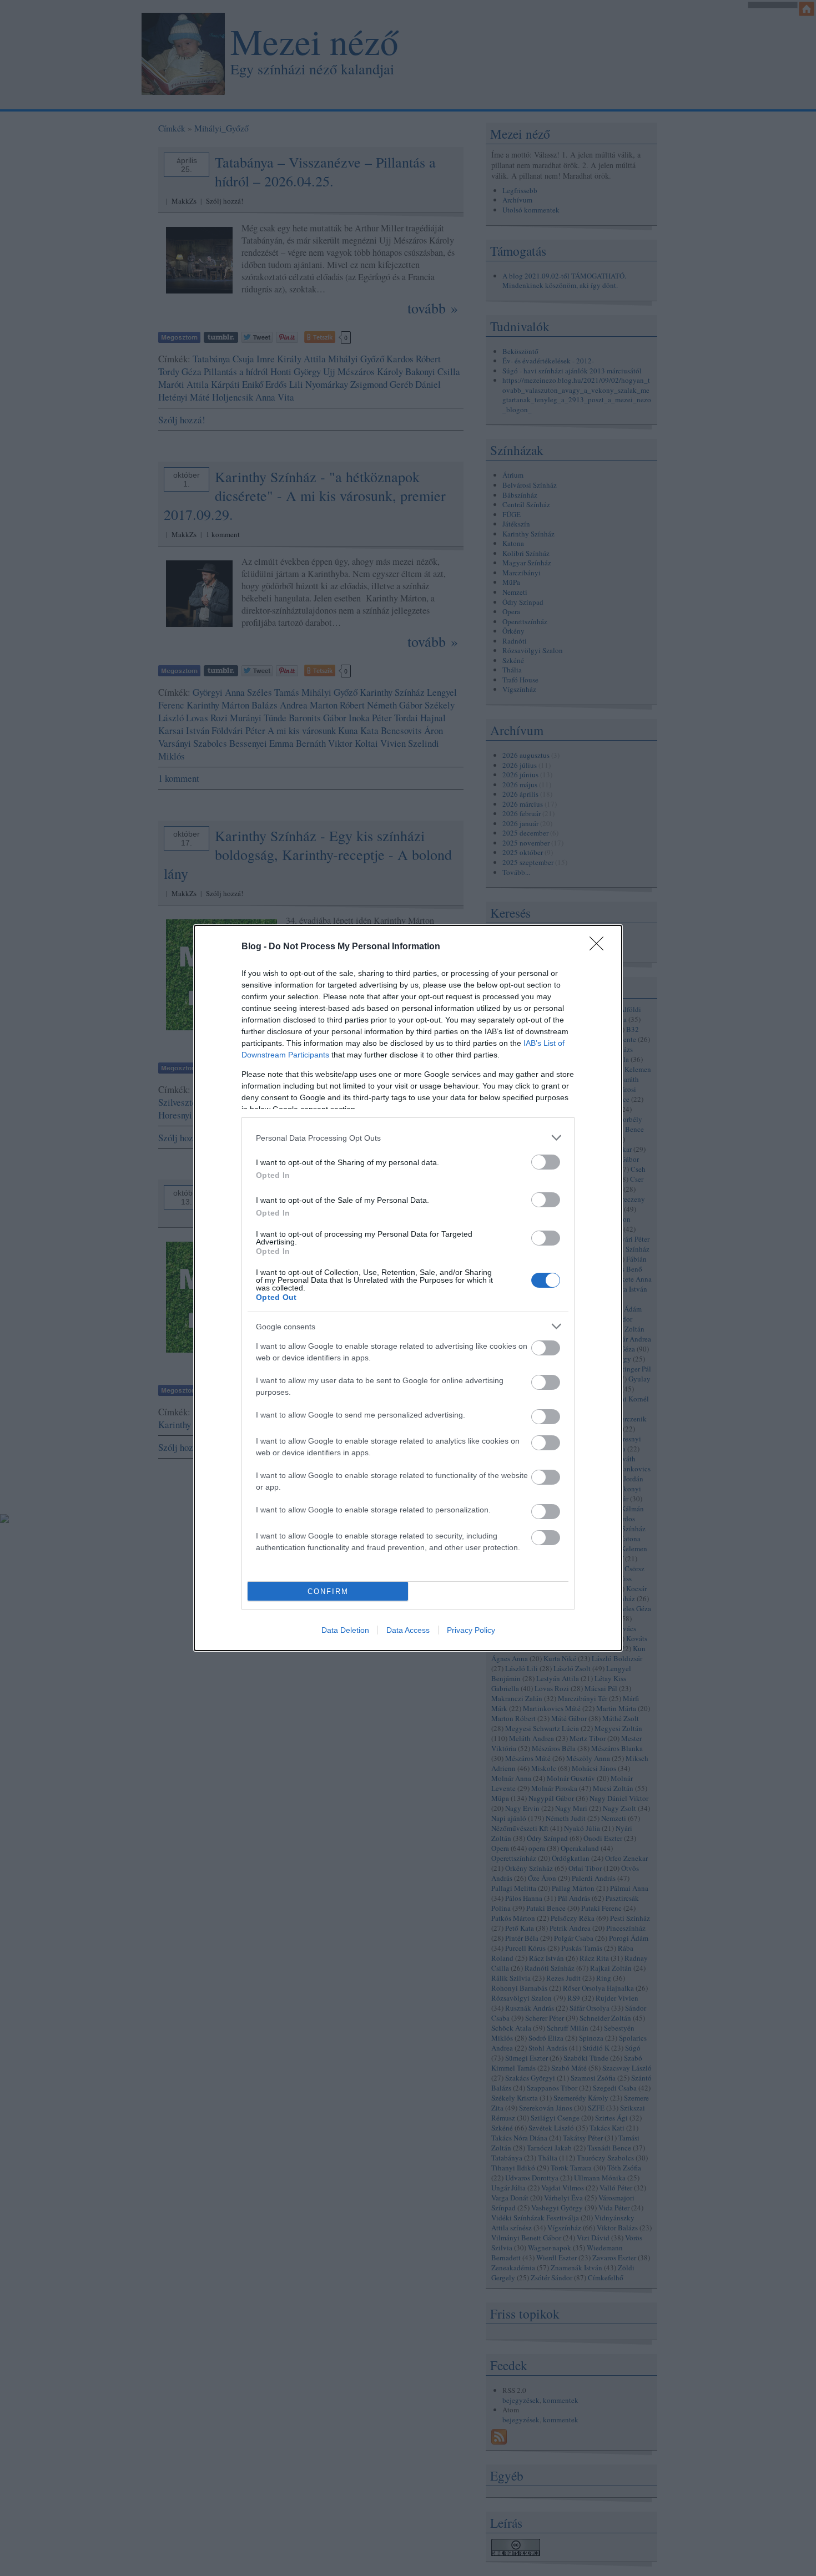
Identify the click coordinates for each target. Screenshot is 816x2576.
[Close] (600, 947)
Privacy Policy (471, 1630)
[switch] (546, 1162)
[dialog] (408, 1288)
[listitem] (408, 1138)
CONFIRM (328, 1591)
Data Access (408, 1630)
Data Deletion (345, 1630)
